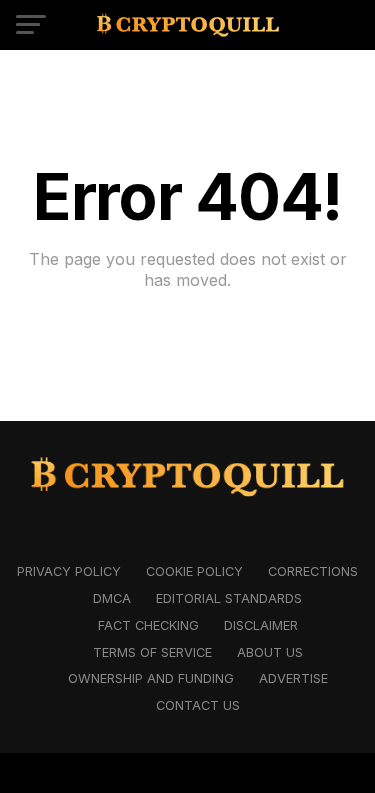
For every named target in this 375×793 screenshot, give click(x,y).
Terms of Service (152, 652)
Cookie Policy (194, 571)
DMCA (112, 598)
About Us (270, 652)
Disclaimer (261, 625)
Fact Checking (148, 625)
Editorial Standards (229, 598)
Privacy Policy (69, 571)
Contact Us (198, 705)
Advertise (293, 678)
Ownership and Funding (151, 678)
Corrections (313, 571)
